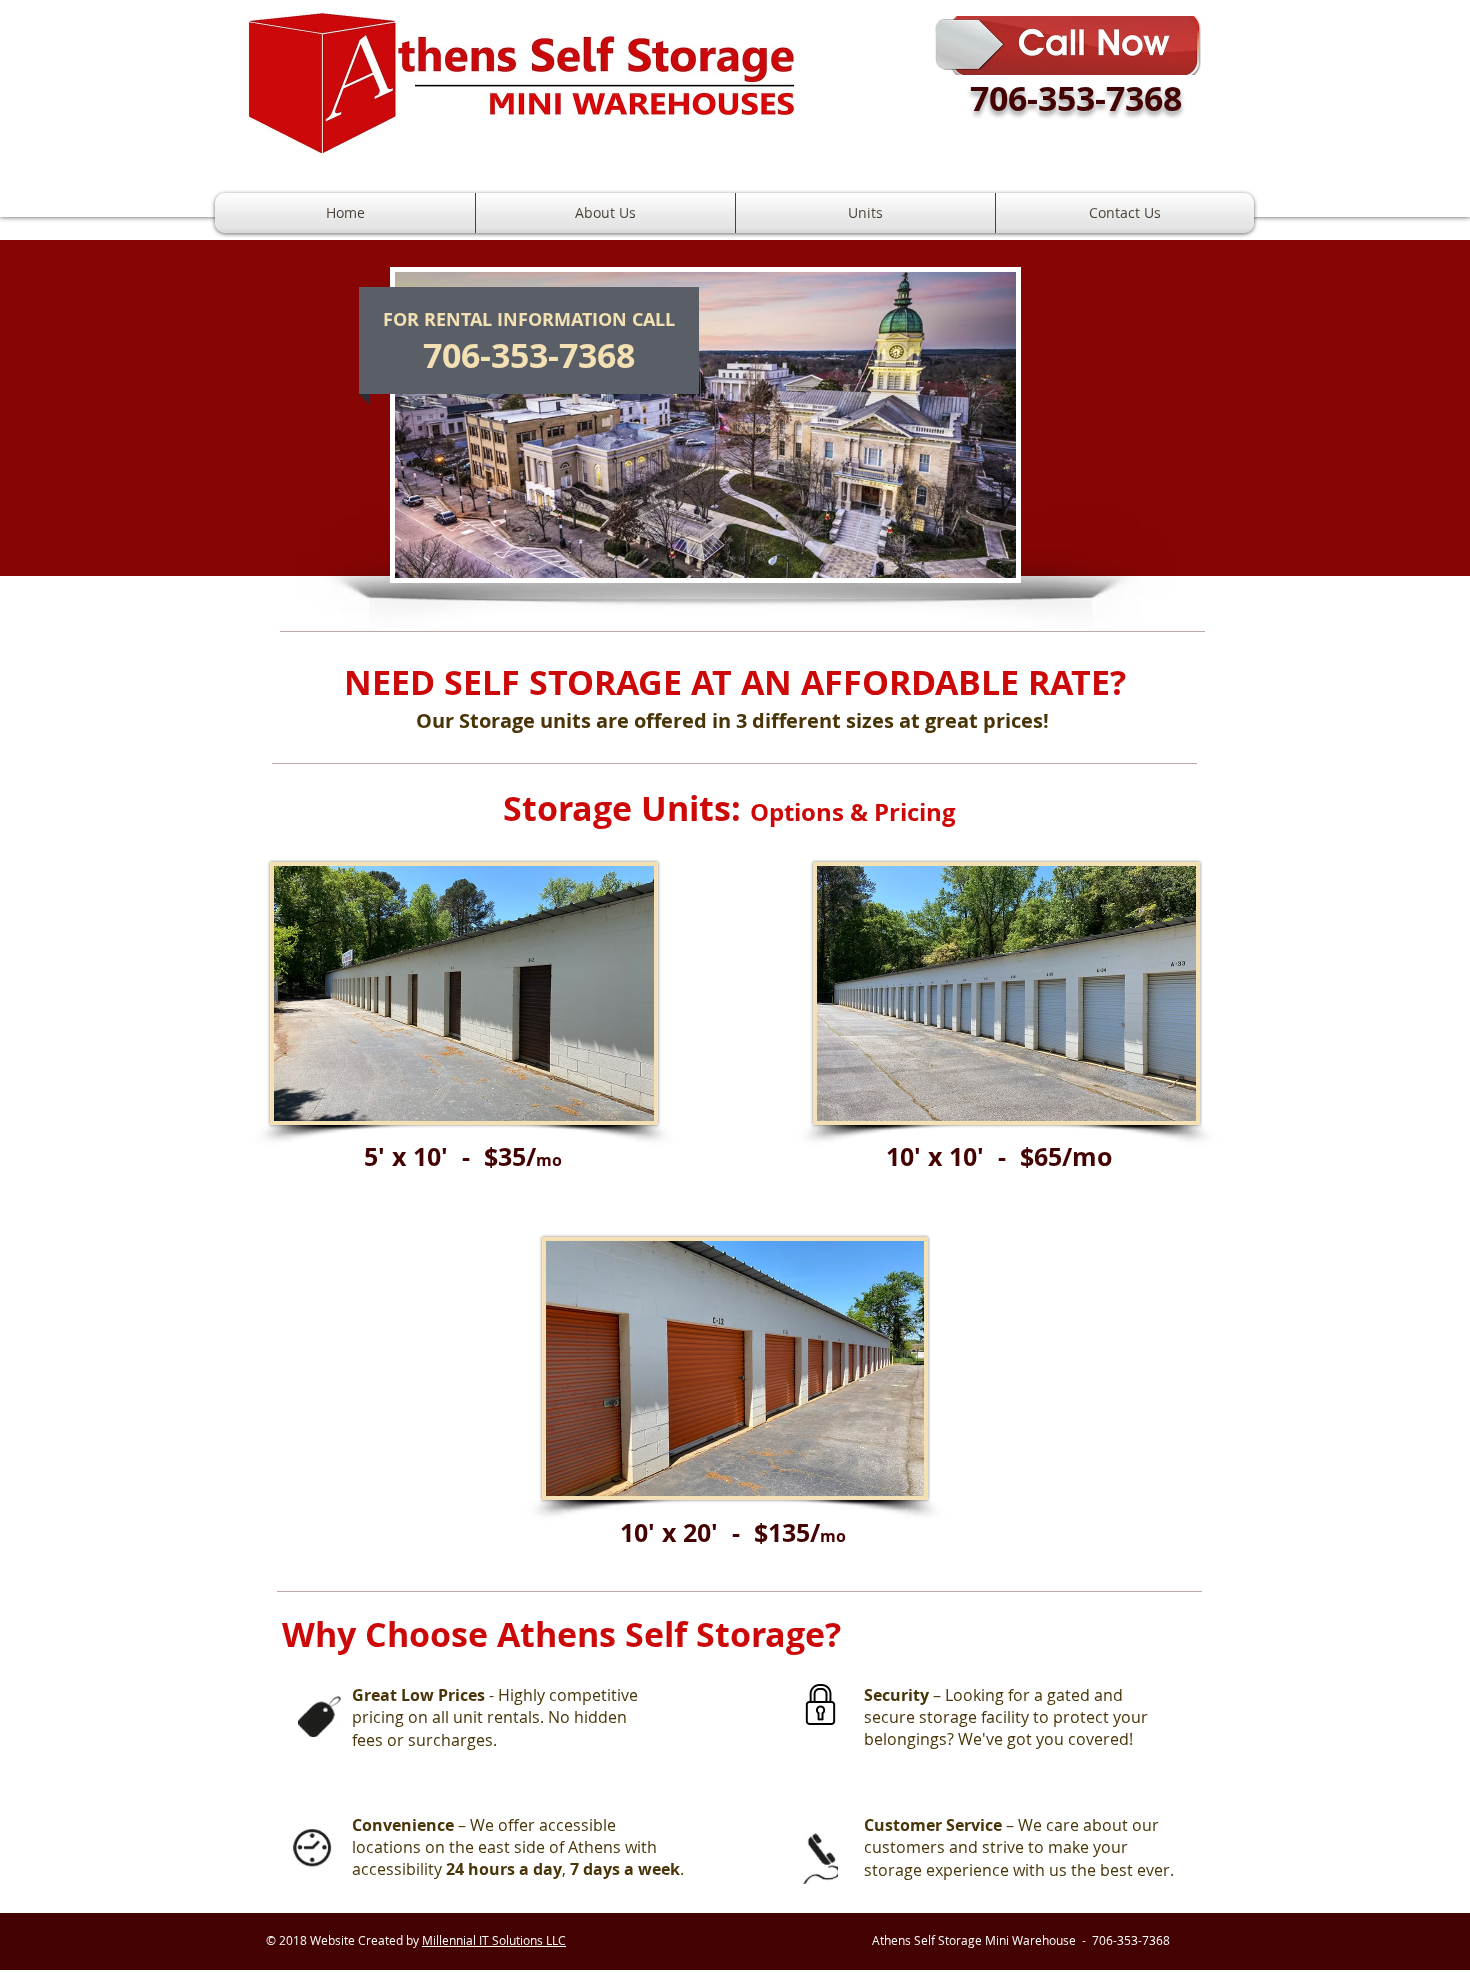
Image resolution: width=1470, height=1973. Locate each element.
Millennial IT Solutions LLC (494, 1940)
